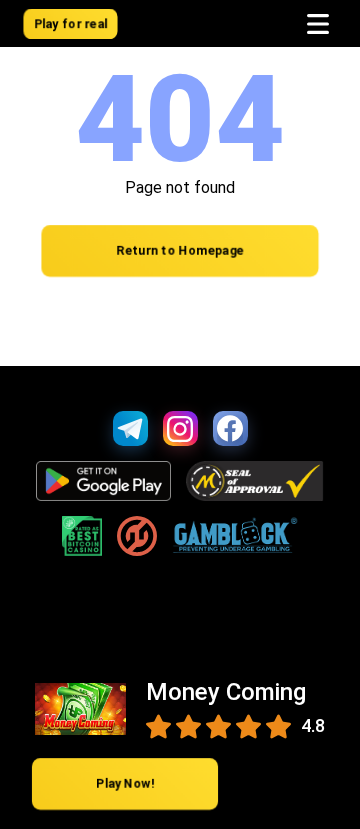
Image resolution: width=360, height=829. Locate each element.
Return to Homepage (180, 251)
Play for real (71, 23)
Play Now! (125, 784)
